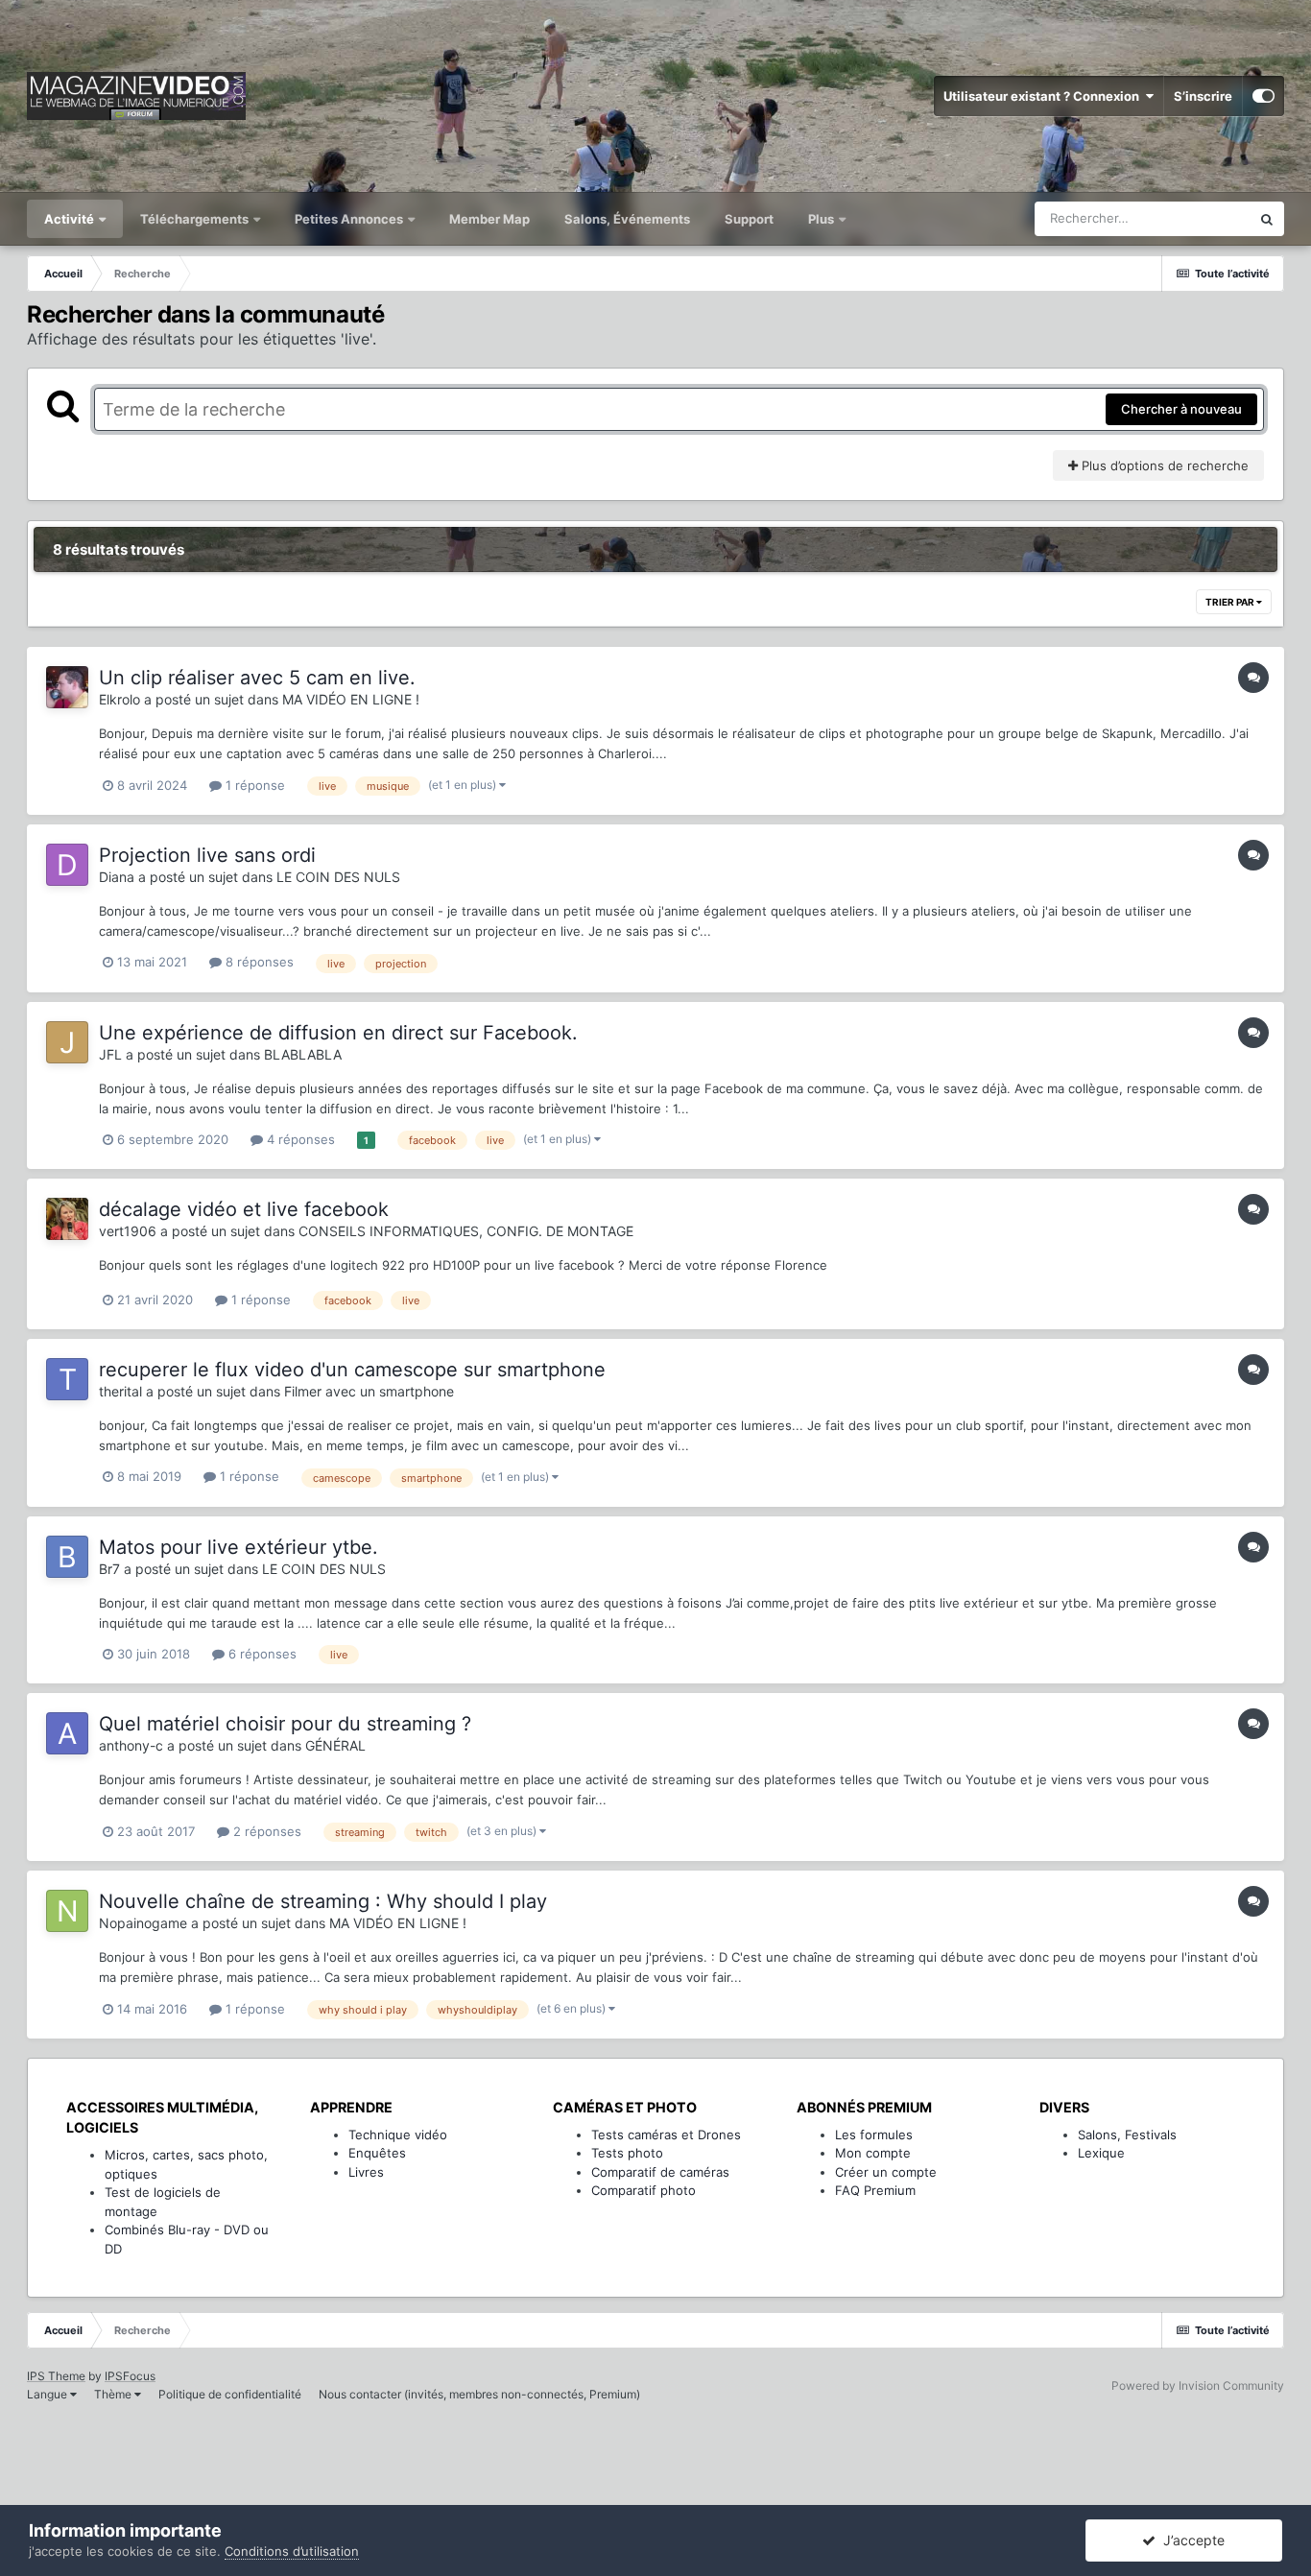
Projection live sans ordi (207, 855)
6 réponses (261, 1654)
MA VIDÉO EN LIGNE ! (351, 699)
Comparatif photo (644, 2190)
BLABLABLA (303, 1054)
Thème (114, 2394)
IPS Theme (56, 2376)
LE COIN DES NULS (338, 877)
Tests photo (627, 2153)
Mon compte (873, 2153)
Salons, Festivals (1127, 2135)
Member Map (489, 219)
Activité (71, 219)
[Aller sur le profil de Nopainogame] (67, 1911)
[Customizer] (1263, 96)
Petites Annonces (349, 219)
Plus (822, 219)
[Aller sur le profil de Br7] (67, 1557)
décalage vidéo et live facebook (244, 1209)
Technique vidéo (398, 2135)
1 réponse (253, 785)
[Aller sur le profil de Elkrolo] (67, 687)
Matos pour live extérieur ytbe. (238, 1547)
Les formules (874, 2135)
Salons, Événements (627, 219)
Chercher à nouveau (1181, 409)
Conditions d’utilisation (292, 2551)
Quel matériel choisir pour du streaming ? (285, 1724)
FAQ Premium (875, 2190)
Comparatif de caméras (660, 2172)
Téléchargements (196, 219)
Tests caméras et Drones (666, 2135)
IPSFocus (130, 2376)
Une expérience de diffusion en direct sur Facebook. (338, 1033)
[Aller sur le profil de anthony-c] (67, 1733)
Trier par (1231, 602)
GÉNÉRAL (335, 1745)
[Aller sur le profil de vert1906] (67, 1219)
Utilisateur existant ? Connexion (1044, 96)
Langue (48, 2394)
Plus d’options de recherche (1163, 465)
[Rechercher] (1267, 219)
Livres (366, 2172)
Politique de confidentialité (230, 2394)
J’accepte (1190, 2540)
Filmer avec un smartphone (369, 1391)
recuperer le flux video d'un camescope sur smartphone (352, 1370)
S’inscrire (1203, 96)
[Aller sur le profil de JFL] (67, 1042)
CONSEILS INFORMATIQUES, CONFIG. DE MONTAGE (466, 1231)
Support (749, 219)
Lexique (1101, 2153)
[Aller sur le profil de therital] (67, 1379)
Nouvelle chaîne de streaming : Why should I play (323, 1901)
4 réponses (299, 1139)
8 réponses (258, 962)
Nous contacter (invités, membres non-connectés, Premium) (479, 2394)
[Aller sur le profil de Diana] (67, 865)
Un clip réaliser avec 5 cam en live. (257, 678)
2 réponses (265, 1831)
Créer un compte (886, 2172)
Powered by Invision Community (1198, 2385)
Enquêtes (377, 2153)
